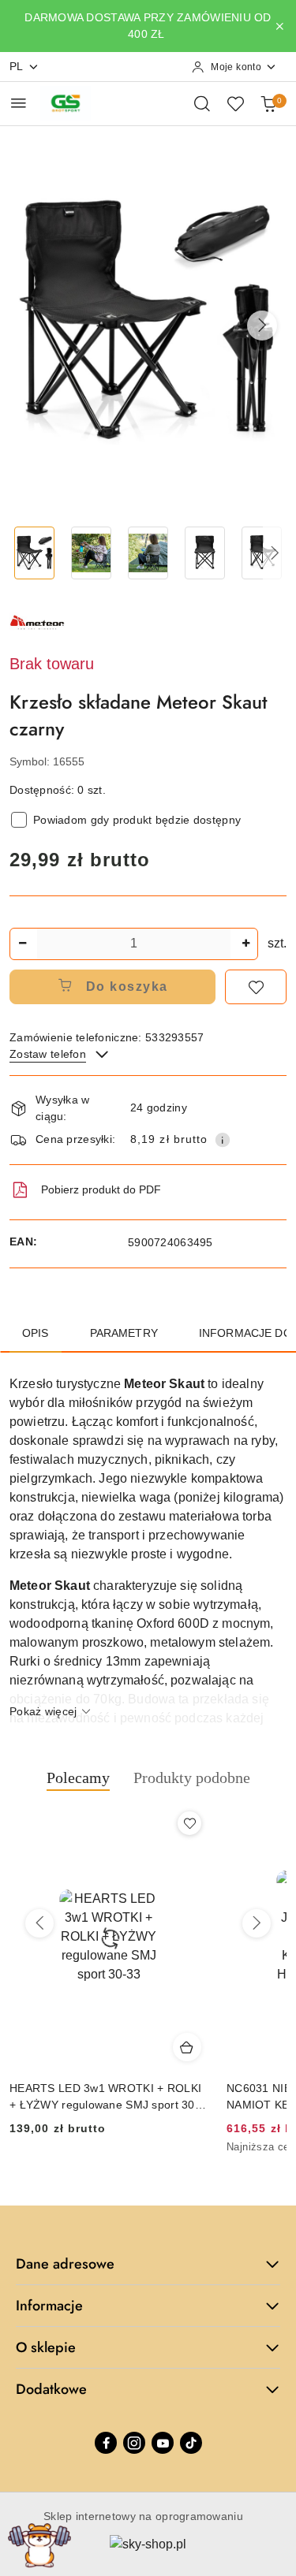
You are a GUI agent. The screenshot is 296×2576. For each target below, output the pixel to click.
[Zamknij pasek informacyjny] (279, 26)
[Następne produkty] (257, 1923)
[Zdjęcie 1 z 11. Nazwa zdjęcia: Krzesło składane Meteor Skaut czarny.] (35, 553)
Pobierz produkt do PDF (101, 1189)
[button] (262, 326)
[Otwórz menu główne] (19, 103)
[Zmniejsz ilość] (22, 944)
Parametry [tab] (124, 1333)
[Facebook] (106, 2443)
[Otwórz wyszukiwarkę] (202, 103)
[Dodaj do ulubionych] (256, 987)
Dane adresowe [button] (65, 2264)
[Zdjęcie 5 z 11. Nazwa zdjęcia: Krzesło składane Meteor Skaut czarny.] (261, 553)
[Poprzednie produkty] (39, 1923)
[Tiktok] (191, 2443)
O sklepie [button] (46, 2347)
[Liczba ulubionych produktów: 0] (235, 103)
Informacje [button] (49, 2306)
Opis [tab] (36, 1333)
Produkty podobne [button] (192, 1778)
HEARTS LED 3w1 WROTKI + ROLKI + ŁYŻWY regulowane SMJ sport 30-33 (105, 2097)
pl (17, 66)
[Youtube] (163, 2443)
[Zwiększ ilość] (245, 944)
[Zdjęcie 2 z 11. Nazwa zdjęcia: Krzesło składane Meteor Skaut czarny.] (92, 553)
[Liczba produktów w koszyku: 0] (268, 103)
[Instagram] (134, 2443)
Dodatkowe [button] (51, 2389)
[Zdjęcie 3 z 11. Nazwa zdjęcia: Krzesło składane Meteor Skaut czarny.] (148, 553)
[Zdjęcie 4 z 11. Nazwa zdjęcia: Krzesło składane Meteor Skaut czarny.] (204, 553)
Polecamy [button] (78, 1778)
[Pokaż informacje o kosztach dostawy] (223, 1140)
